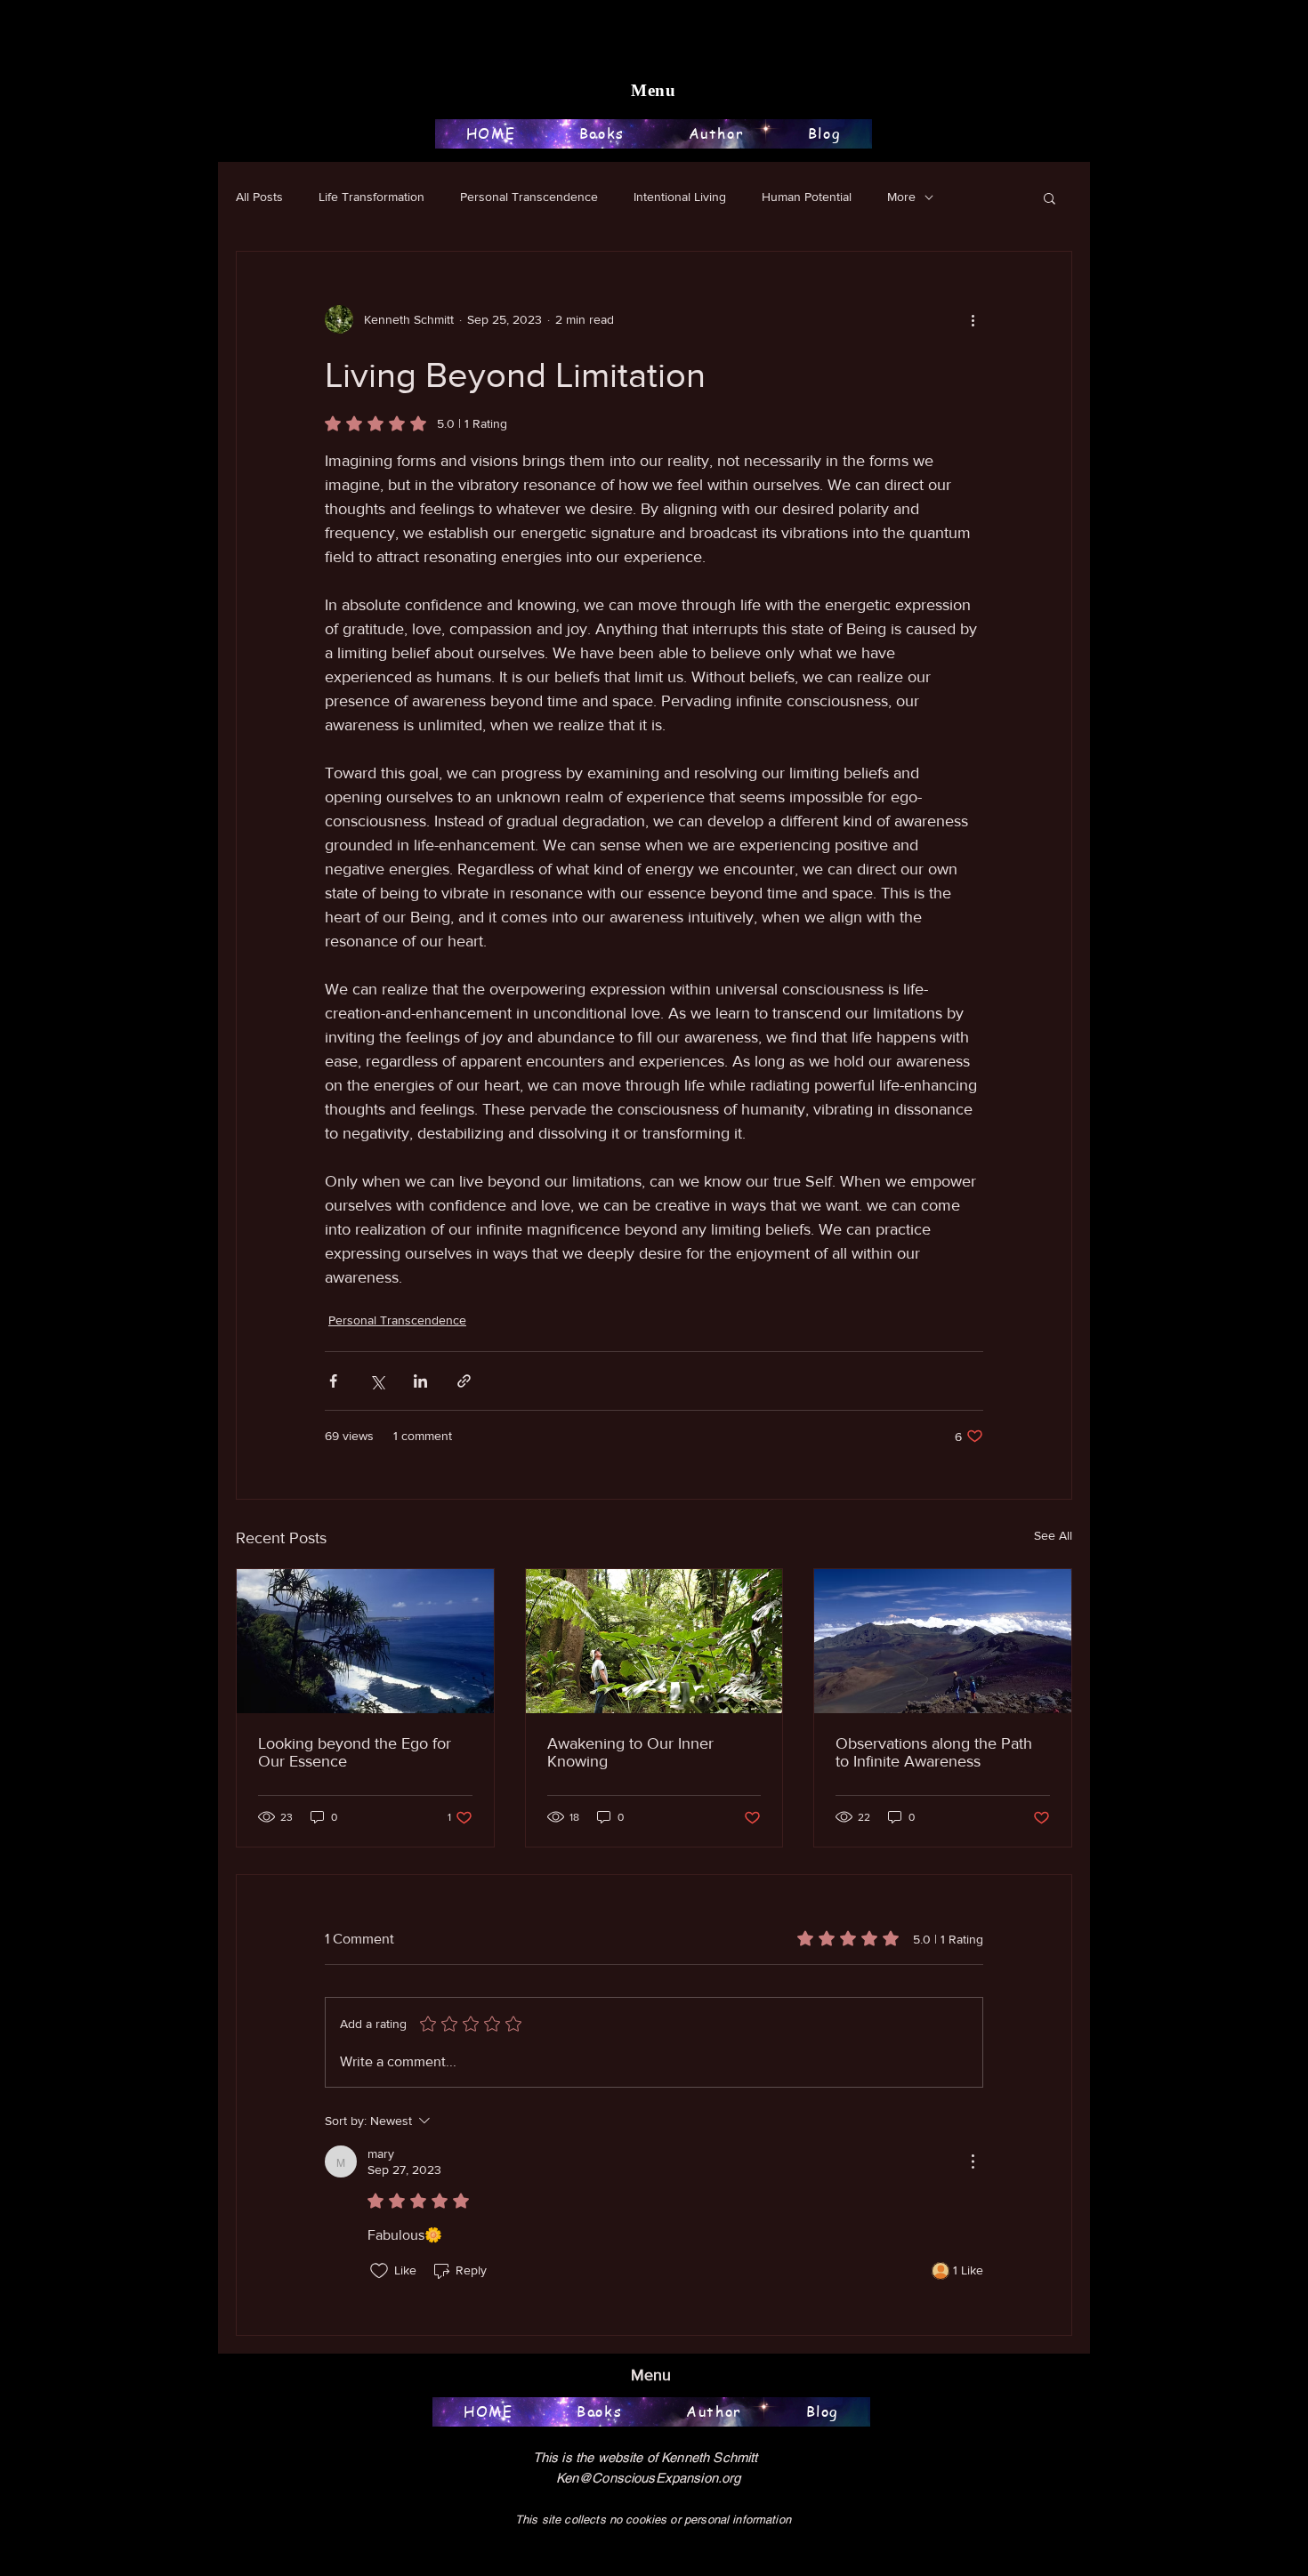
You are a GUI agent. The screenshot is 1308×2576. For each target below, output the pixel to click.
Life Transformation (371, 197)
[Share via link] (464, 1381)
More (901, 197)
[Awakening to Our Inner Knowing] (654, 1641)
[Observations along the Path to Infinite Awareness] (943, 1641)
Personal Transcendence (529, 197)
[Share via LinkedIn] (420, 1381)
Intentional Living (680, 197)
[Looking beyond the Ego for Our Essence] (365, 1641)
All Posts (259, 197)
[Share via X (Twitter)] (377, 1381)
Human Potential (807, 197)
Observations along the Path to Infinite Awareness (934, 1752)
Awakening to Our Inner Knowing (630, 1752)
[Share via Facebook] (333, 1381)
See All (1053, 1535)
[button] (1050, 197)
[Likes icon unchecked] (379, 2271)
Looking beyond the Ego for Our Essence (355, 1752)
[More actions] (973, 319)
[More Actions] (973, 2161)
